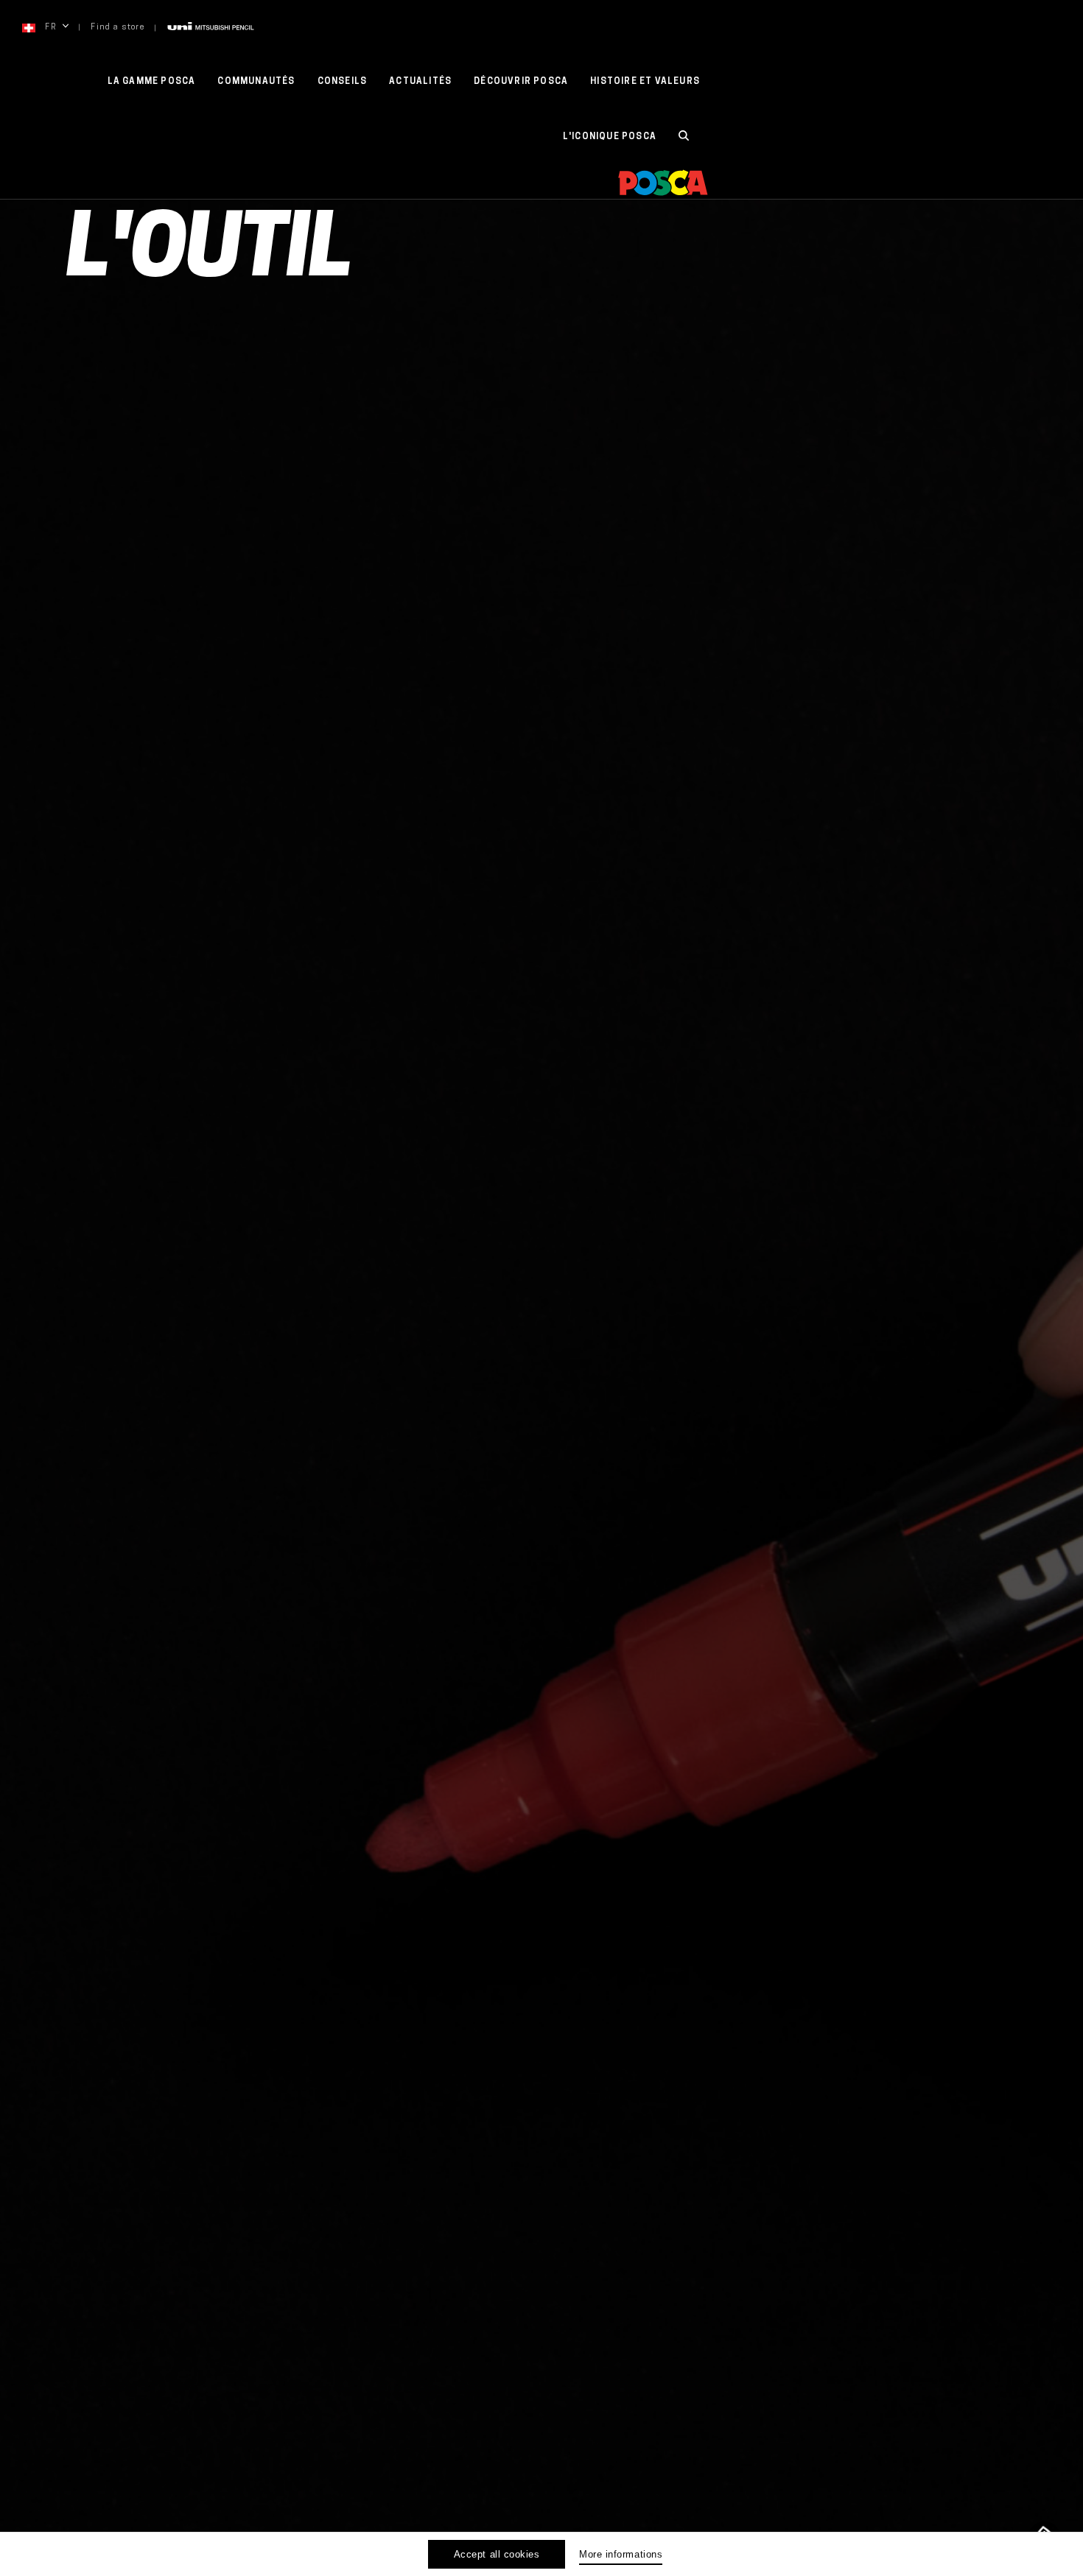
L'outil (209, 255)
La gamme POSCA (152, 82)
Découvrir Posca (521, 82)
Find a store (118, 28)
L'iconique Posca (610, 137)
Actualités (420, 82)
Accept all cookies (497, 2554)
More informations (621, 2554)
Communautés (256, 82)
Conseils (343, 82)
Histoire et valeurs (645, 82)
